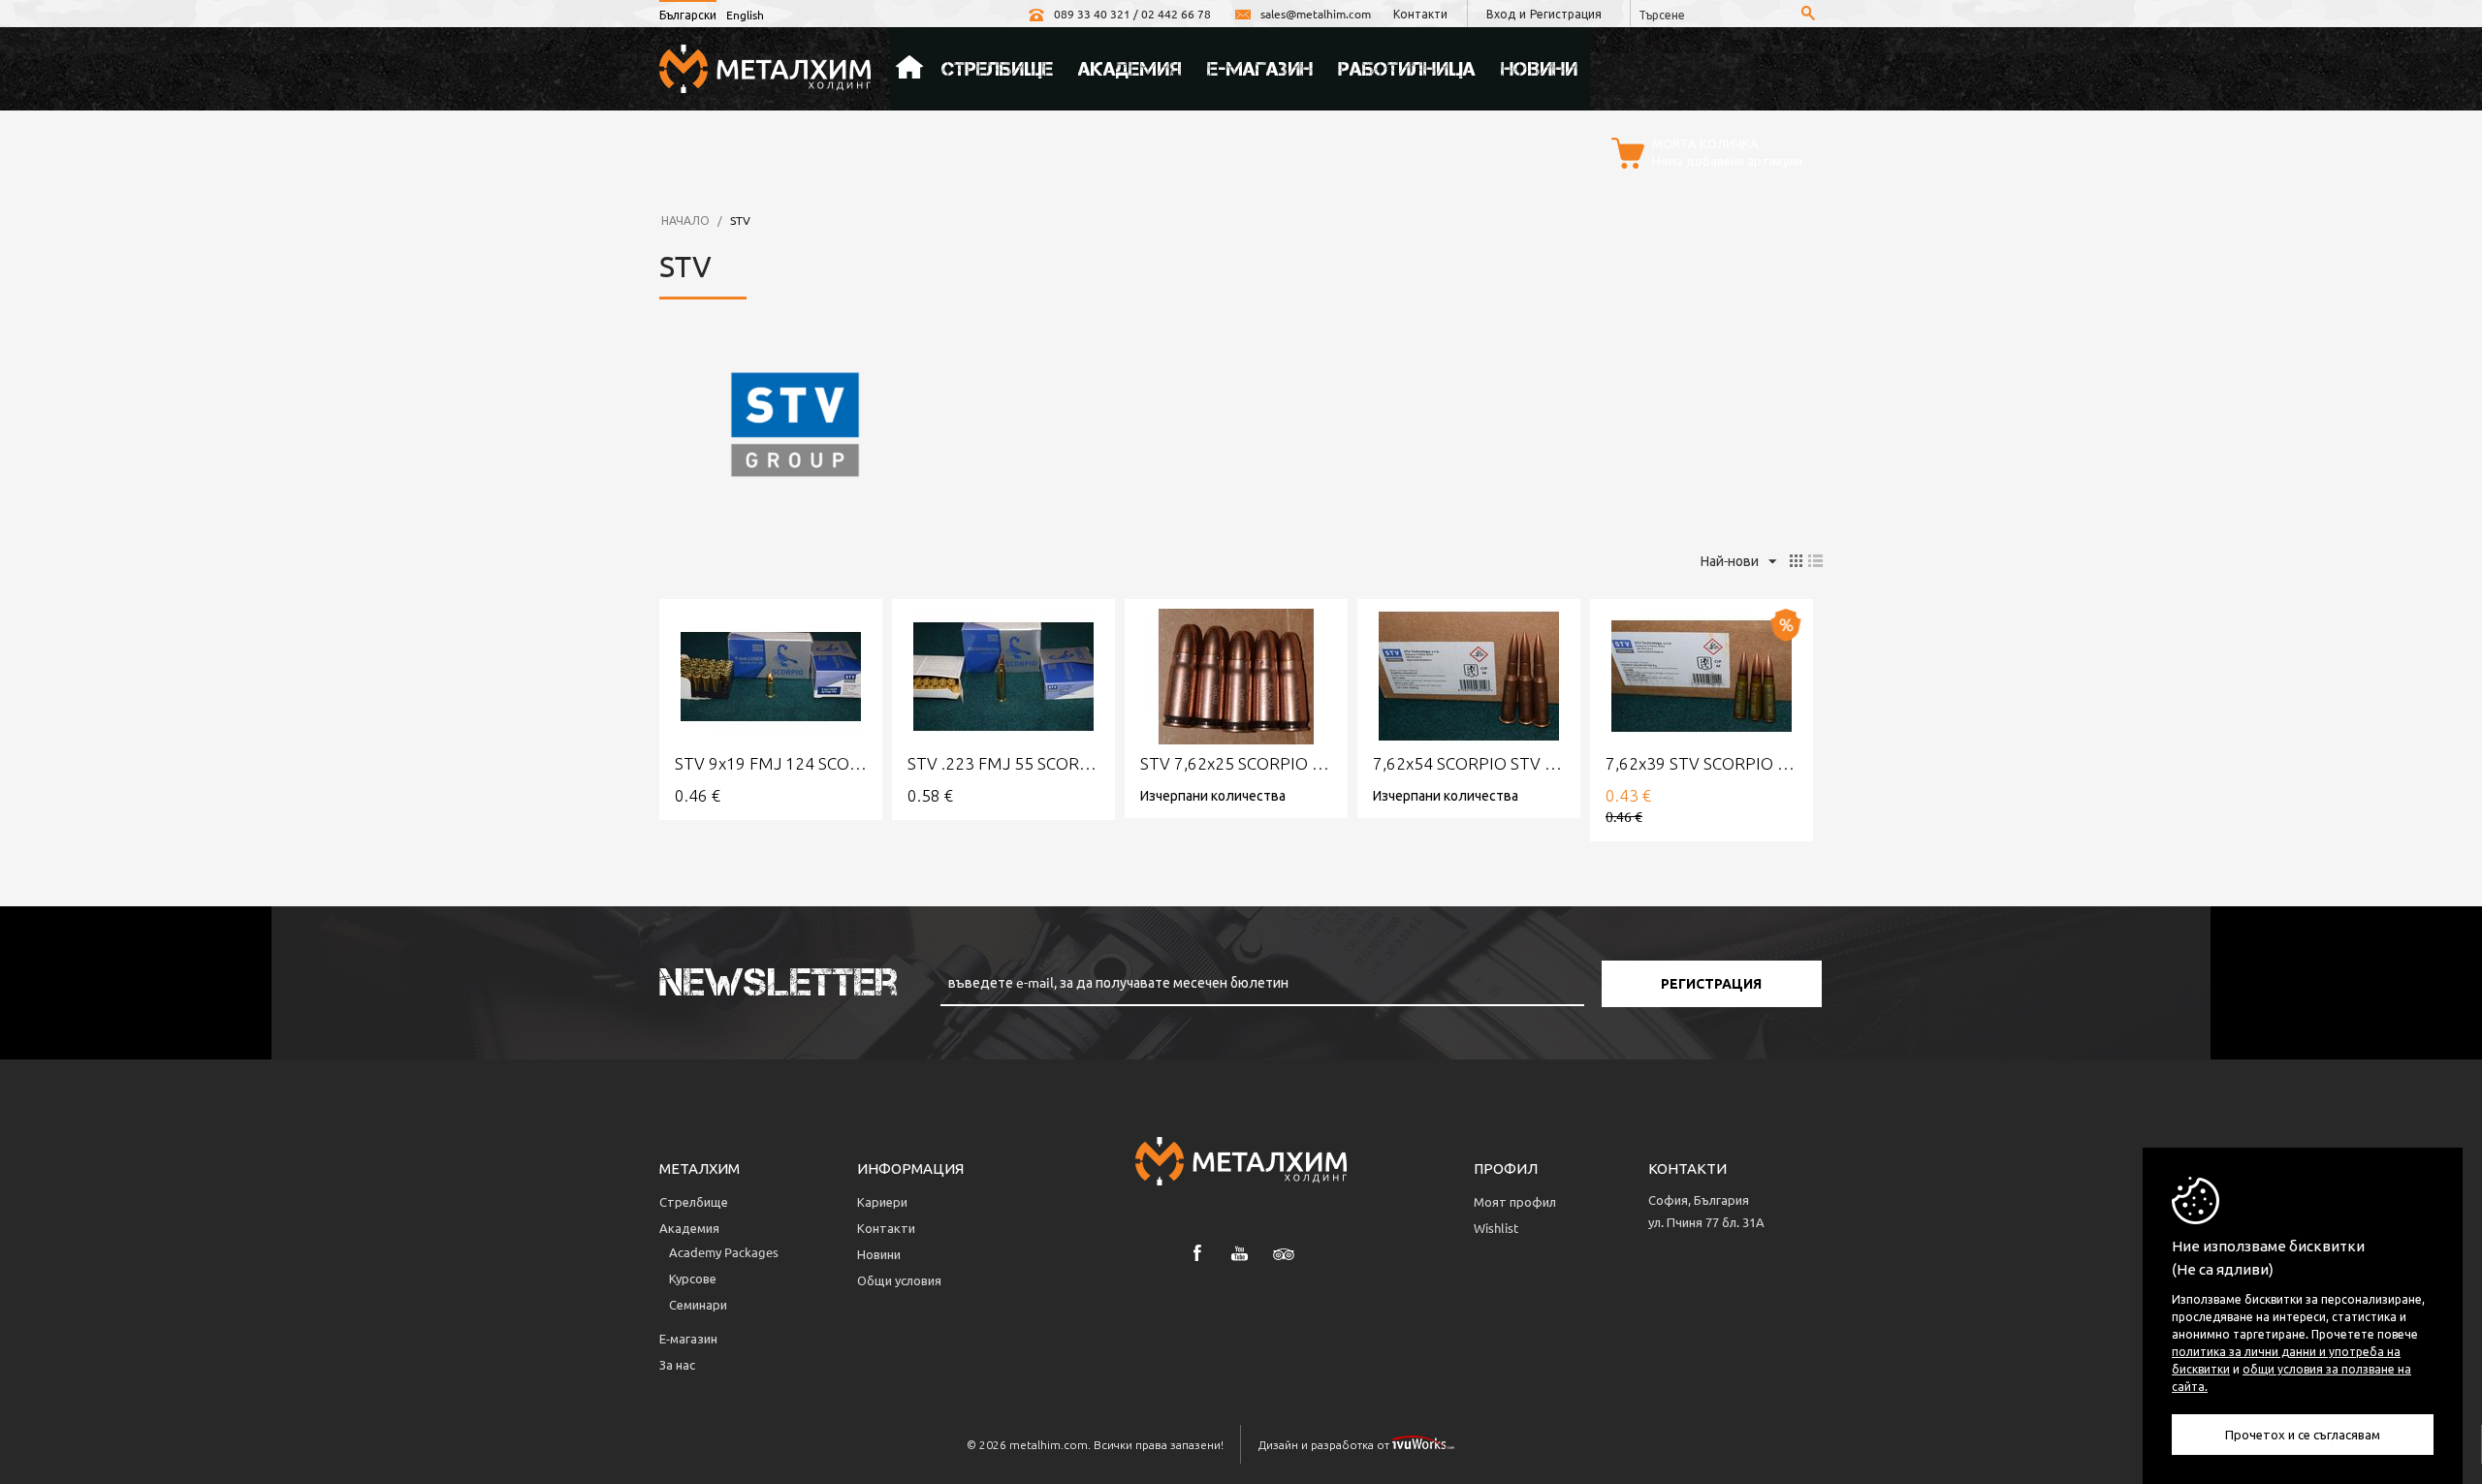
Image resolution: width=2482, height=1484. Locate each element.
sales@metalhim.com (1316, 14)
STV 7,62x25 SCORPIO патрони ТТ (1236, 763)
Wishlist (1496, 1228)
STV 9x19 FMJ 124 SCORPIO (771, 763)
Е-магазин (1260, 69)
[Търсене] (1808, 15)
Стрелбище (997, 69)
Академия (1130, 69)
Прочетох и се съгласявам (2303, 1434)
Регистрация (1566, 14)
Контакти (1420, 14)
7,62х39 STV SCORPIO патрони (1702, 763)
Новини (1539, 69)
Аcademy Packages (724, 1252)
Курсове (693, 1278)
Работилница (1407, 69)
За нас (677, 1364)
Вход (1501, 14)
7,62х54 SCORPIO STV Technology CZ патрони (1469, 763)
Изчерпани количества (1213, 795)
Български (688, 15)
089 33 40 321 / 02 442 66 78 (1132, 14)
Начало (909, 69)
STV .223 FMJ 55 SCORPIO (1003, 763)
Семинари (698, 1304)
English (745, 15)
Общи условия (899, 1280)
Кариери (882, 1201)
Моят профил (1515, 1201)
